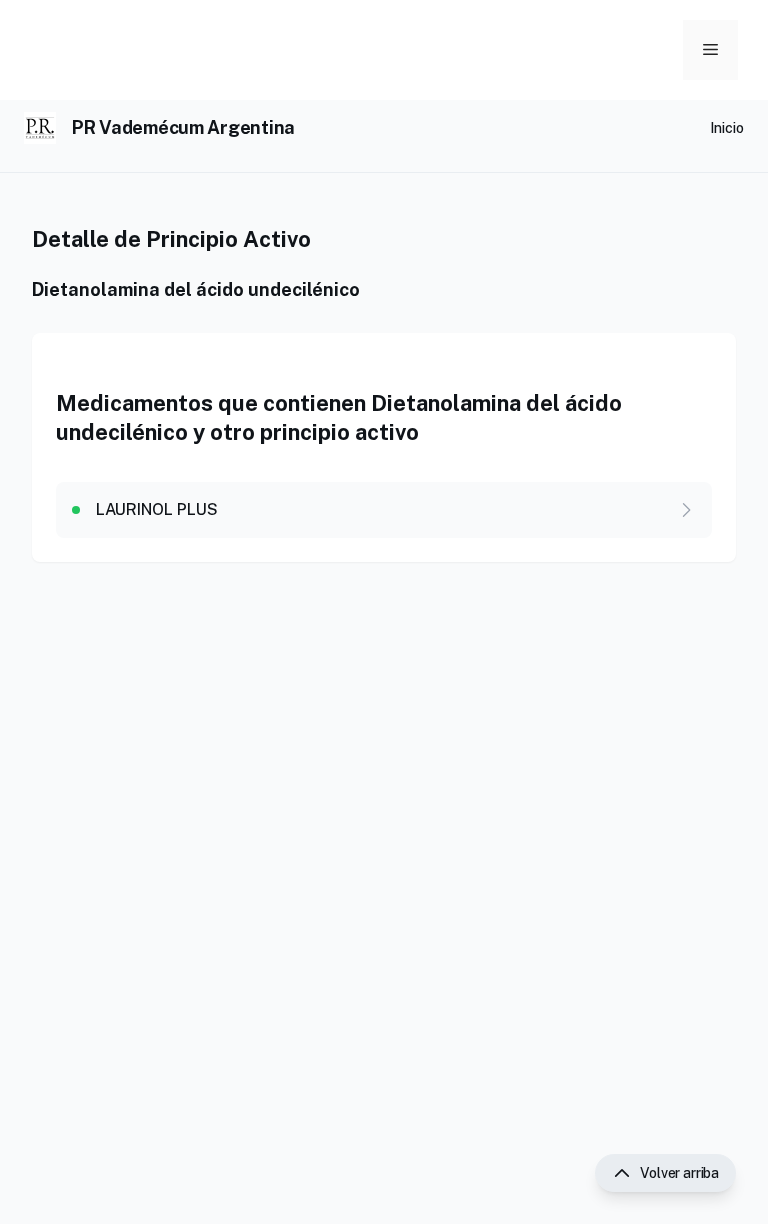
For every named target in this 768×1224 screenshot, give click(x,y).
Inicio (727, 128)
